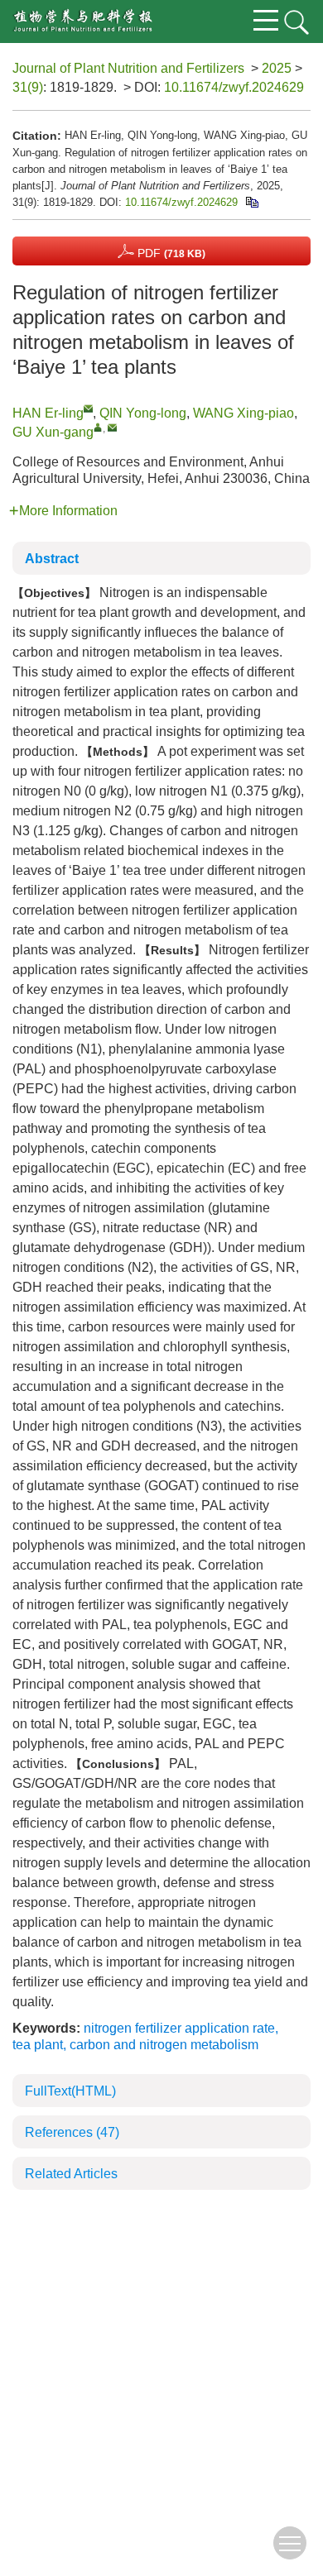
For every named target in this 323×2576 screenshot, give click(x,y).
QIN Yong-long (143, 413)
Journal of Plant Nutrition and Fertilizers (128, 68)
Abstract (52, 559)
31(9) (28, 87)
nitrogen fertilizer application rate (179, 2028)
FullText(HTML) (70, 2091)
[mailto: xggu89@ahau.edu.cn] (112, 427)
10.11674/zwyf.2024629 (234, 87)
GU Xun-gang (53, 432)
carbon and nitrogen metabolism (164, 2045)
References (72, 2132)
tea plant (38, 2045)
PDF (170, 253)
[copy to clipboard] (251, 202)
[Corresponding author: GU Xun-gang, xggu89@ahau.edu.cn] (98, 427)
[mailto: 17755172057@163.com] (88, 408)
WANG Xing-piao (243, 413)
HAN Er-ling (48, 413)
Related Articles (71, 2174)
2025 (277, 68)
